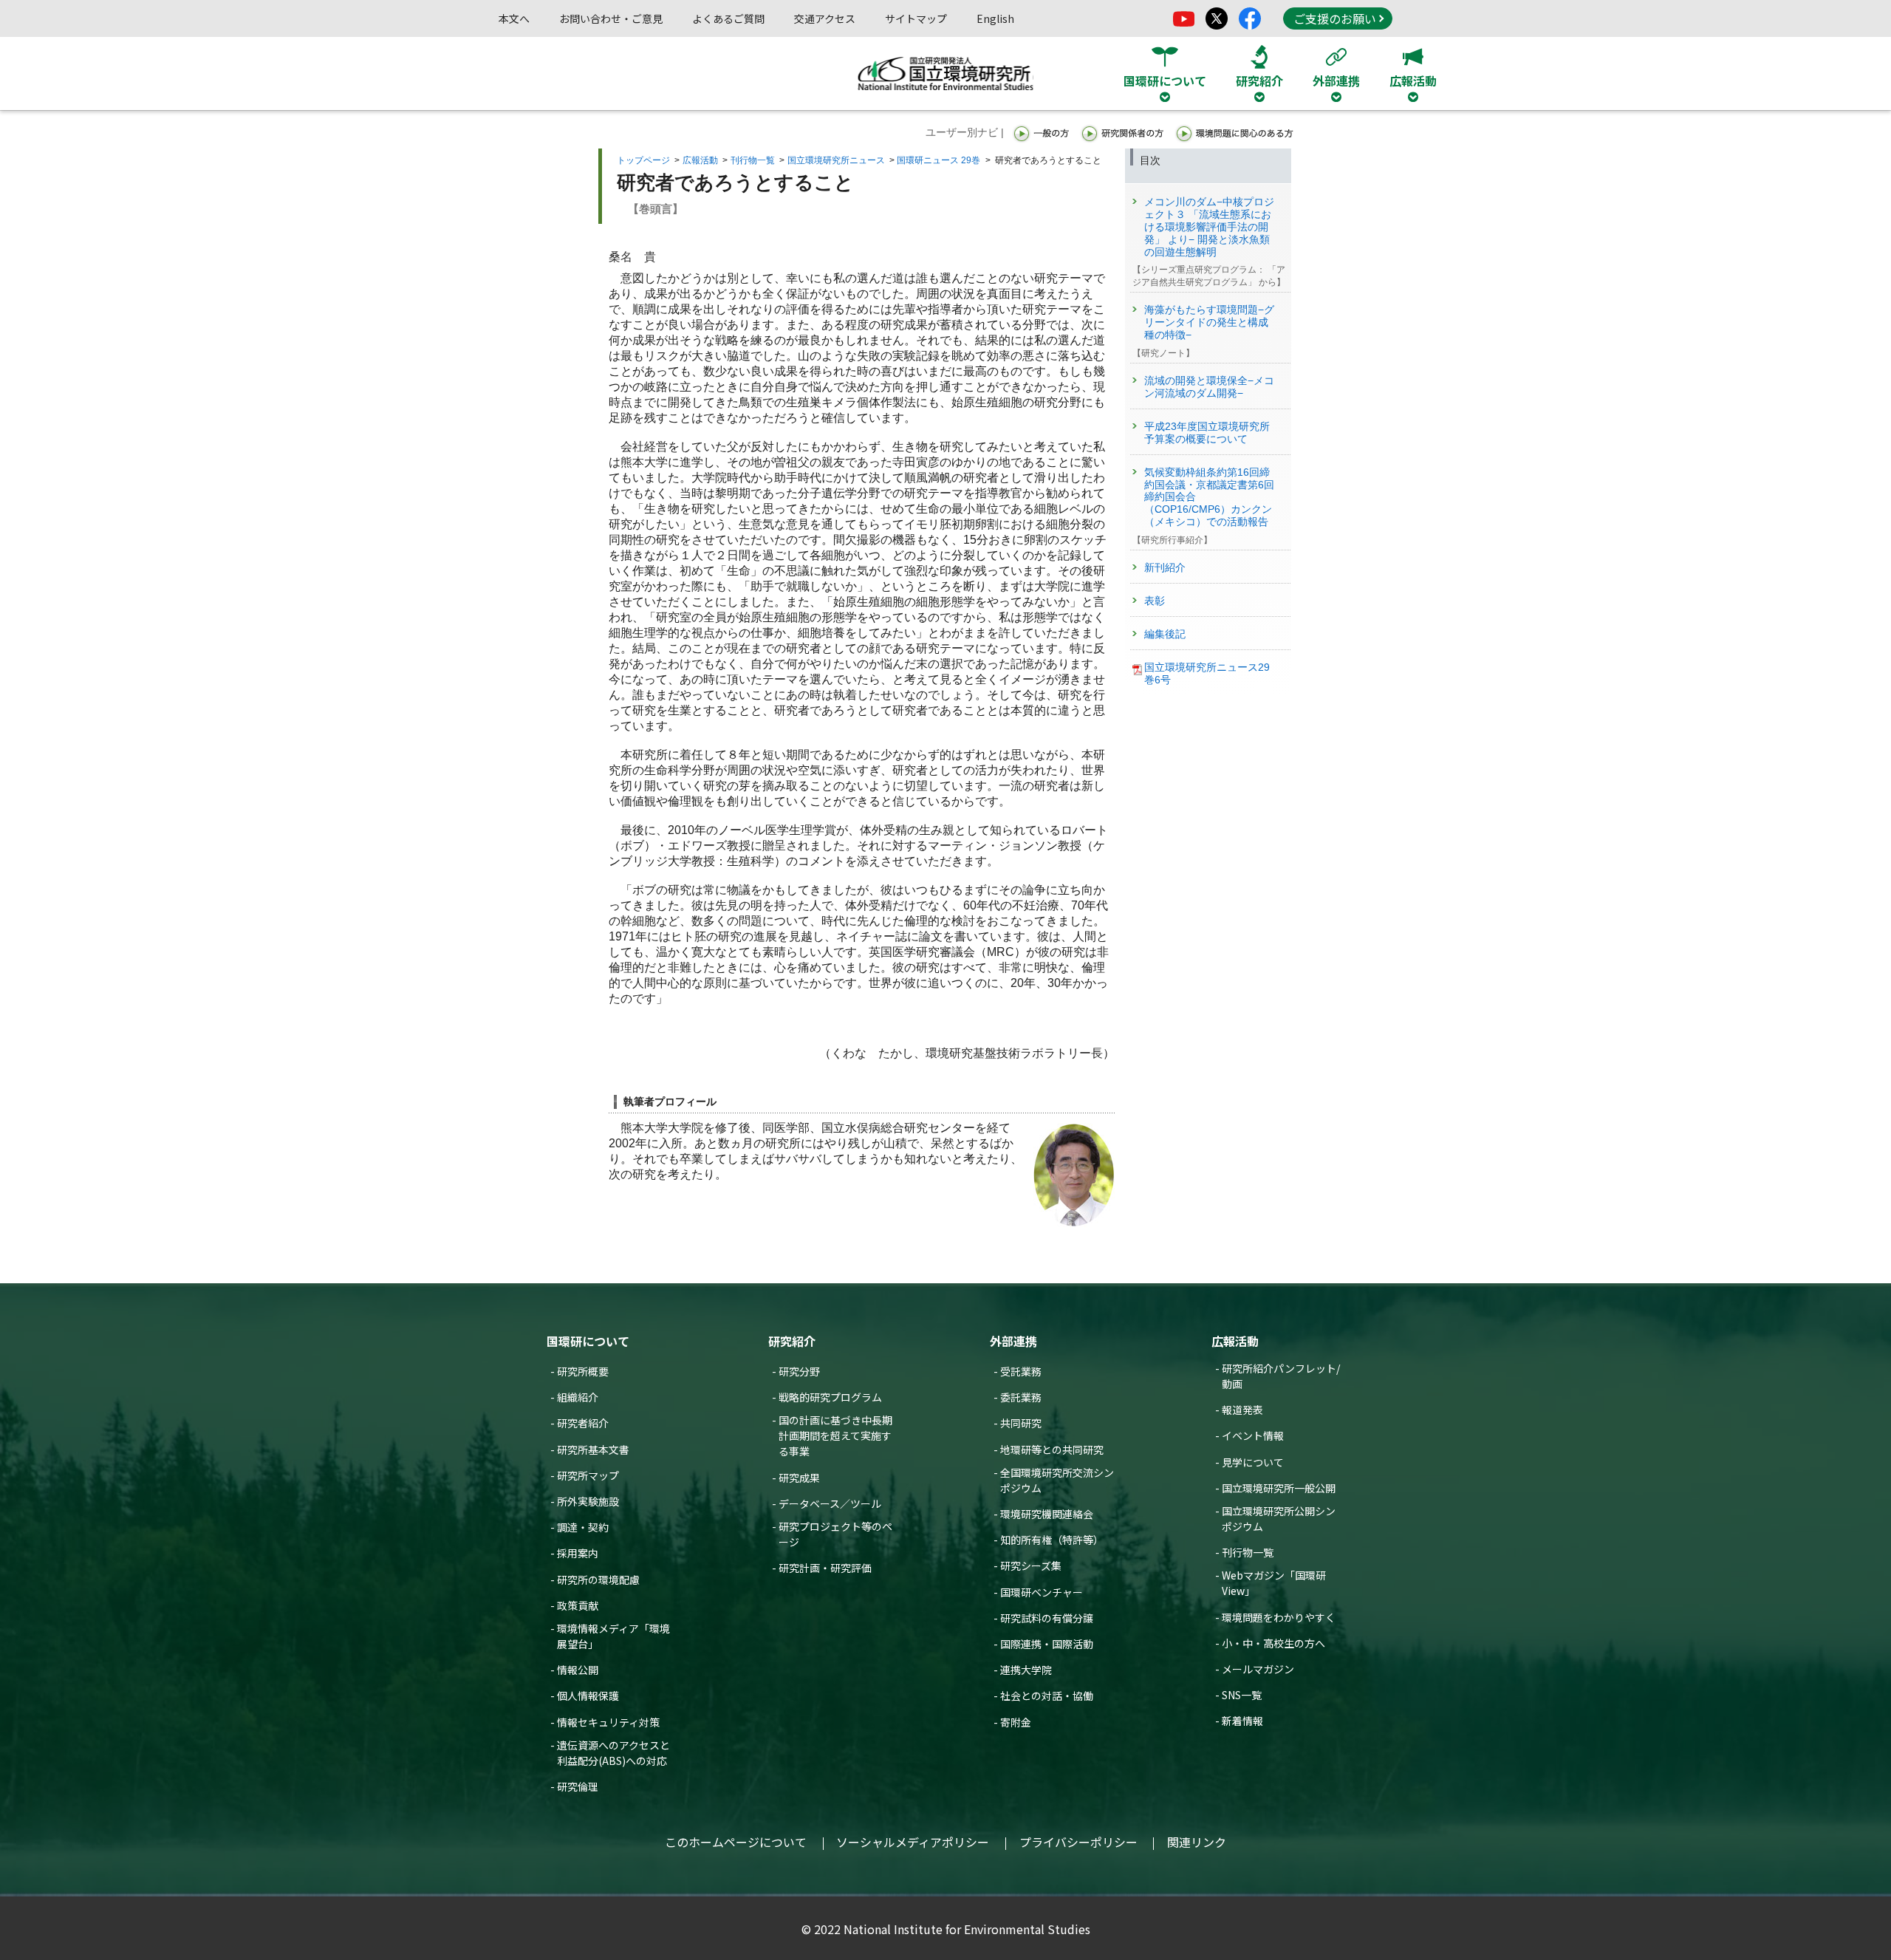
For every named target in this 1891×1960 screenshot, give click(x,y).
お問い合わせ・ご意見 (611, 18)
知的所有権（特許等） (1052, 1540)
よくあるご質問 (728, 18)
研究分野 (799, 1371)
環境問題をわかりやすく (1279, 1617)
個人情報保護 (588, 1696)
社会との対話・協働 (1047, 1696)
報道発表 (1242, 1410)
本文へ (514, 18)
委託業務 (1021, 1397)
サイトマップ (916, 18)
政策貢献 (578, 1605)
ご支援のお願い (1335, 18)
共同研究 (1021, 1423)
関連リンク (1197, 1842)
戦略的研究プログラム (830, 1397)
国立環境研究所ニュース (836, 160)
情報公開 (578, 1670)
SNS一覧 (1242, 1695)
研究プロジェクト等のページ (835, 1534)
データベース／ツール (830, 1503)
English (995, 18)
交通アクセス (825, 18)
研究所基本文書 (593, 1449)
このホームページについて (736, 1842)
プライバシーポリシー (1078, 1842)
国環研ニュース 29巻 (938, 160)
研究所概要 (583, 1371)
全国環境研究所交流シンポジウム (1057, 1480)
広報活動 (700, 160)
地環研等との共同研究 (1052, 1449)
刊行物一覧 (753, 160)
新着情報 (1242, 1721)
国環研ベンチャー (1042, 1592)
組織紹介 (578, 1397)
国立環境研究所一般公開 (1279, 1488)
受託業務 (1021, 1371)
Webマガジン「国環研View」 (1274, 1583)
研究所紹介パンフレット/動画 (1281, 1376)
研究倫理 (578, 1786)
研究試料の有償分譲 (1047, 1618)
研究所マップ (588, 1475)
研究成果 (799, 1478)
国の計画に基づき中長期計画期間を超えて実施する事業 (835, 1435)
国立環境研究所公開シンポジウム (1279, 1519)
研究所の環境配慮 (598, 1580)
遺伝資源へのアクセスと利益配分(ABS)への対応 (613, 1753)
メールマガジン (1258, 1669)
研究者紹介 (583, 1423)
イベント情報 (1253, 1435)
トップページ (643, 160)
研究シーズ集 (1031, 1565)
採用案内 (578, 1553)
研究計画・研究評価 (825, 1568)
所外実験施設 (588, 1501)
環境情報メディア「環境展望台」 (613, 1636)
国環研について (588, 1341)
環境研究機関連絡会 (1047, 1514)
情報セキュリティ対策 (608, 1722)
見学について (1253, 1462)
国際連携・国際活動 (1047, 1644)
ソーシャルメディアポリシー (913, 1842)
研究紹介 (792, 1341)
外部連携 (1013, 1341)
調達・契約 (583, 1527)
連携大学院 (1026, 1670)
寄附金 (1016, 1722)
